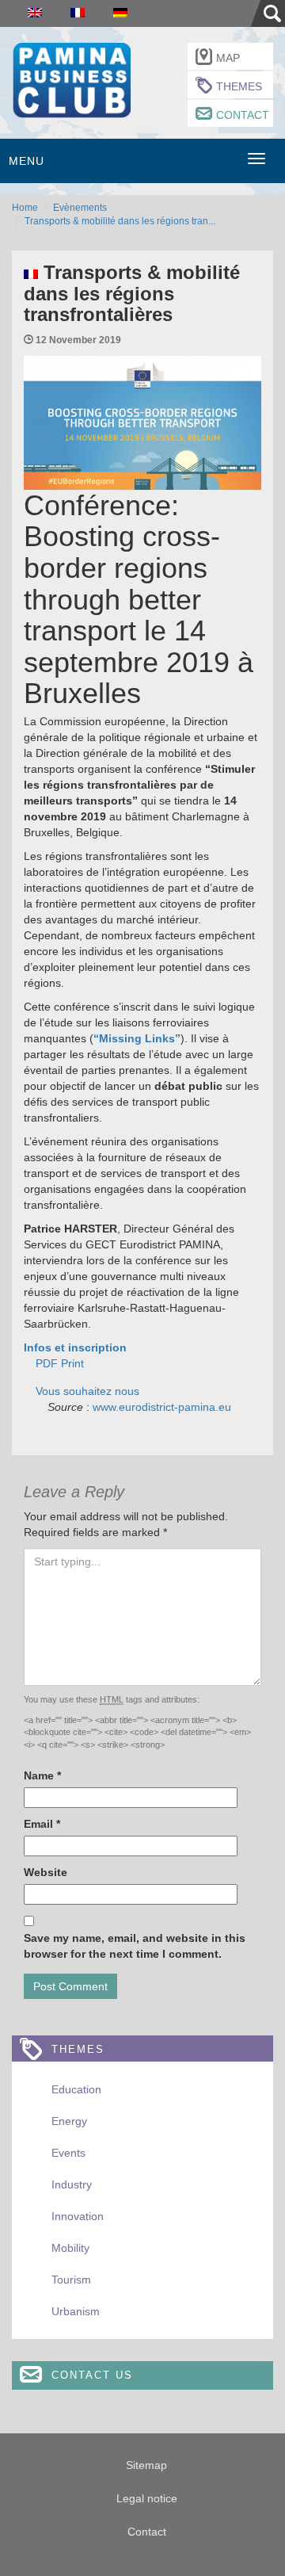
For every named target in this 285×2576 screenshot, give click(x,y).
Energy (69, 2121)
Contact (243, 115)
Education (76, 2089)
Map (228, 58)
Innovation (78, 2216)
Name (42, 1775)
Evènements (80, 208)
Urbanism (76, 2311)
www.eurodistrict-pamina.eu (162, 1407)
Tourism (71, 2280)
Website (46, 1872)
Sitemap (146, 2465)
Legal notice (147, 2498)
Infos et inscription (75, 1347)
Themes (239, 86)
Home (25, 208)
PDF (47, 1363)
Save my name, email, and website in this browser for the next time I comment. (135, 1946)
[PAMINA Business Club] (71, 78)
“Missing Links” (137, 1038)
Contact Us (92, 2375)
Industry (72, 2184)
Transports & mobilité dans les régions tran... (120, 221)
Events (68, 2153)
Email (42, 1824)
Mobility (70, 2248)
